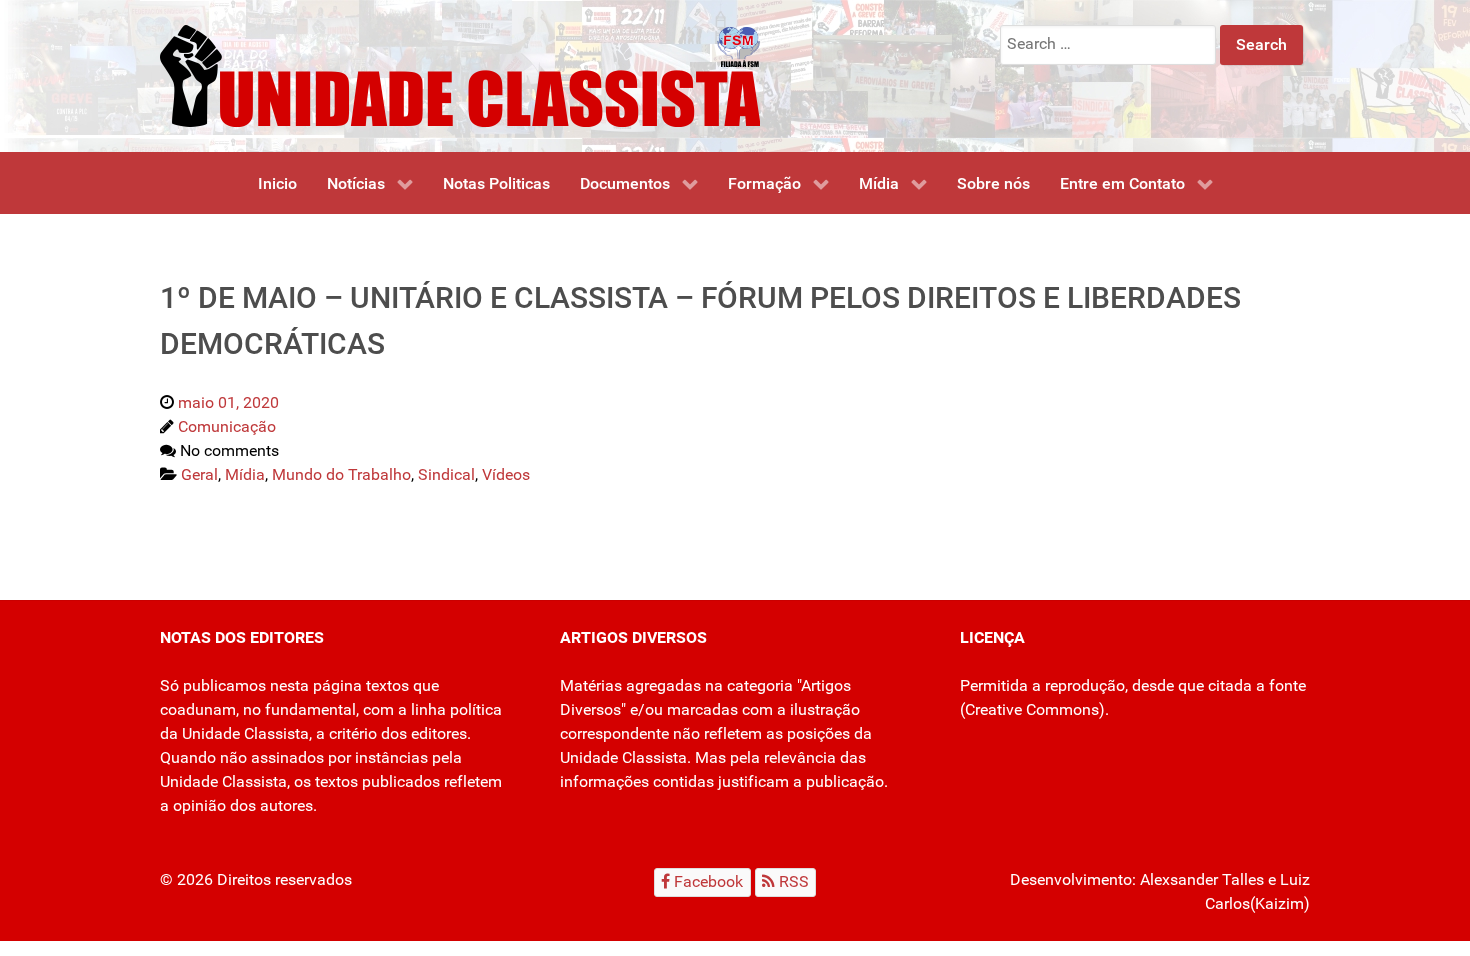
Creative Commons (1032, 709)
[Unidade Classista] (460, 74)
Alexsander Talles (1202, 879)
